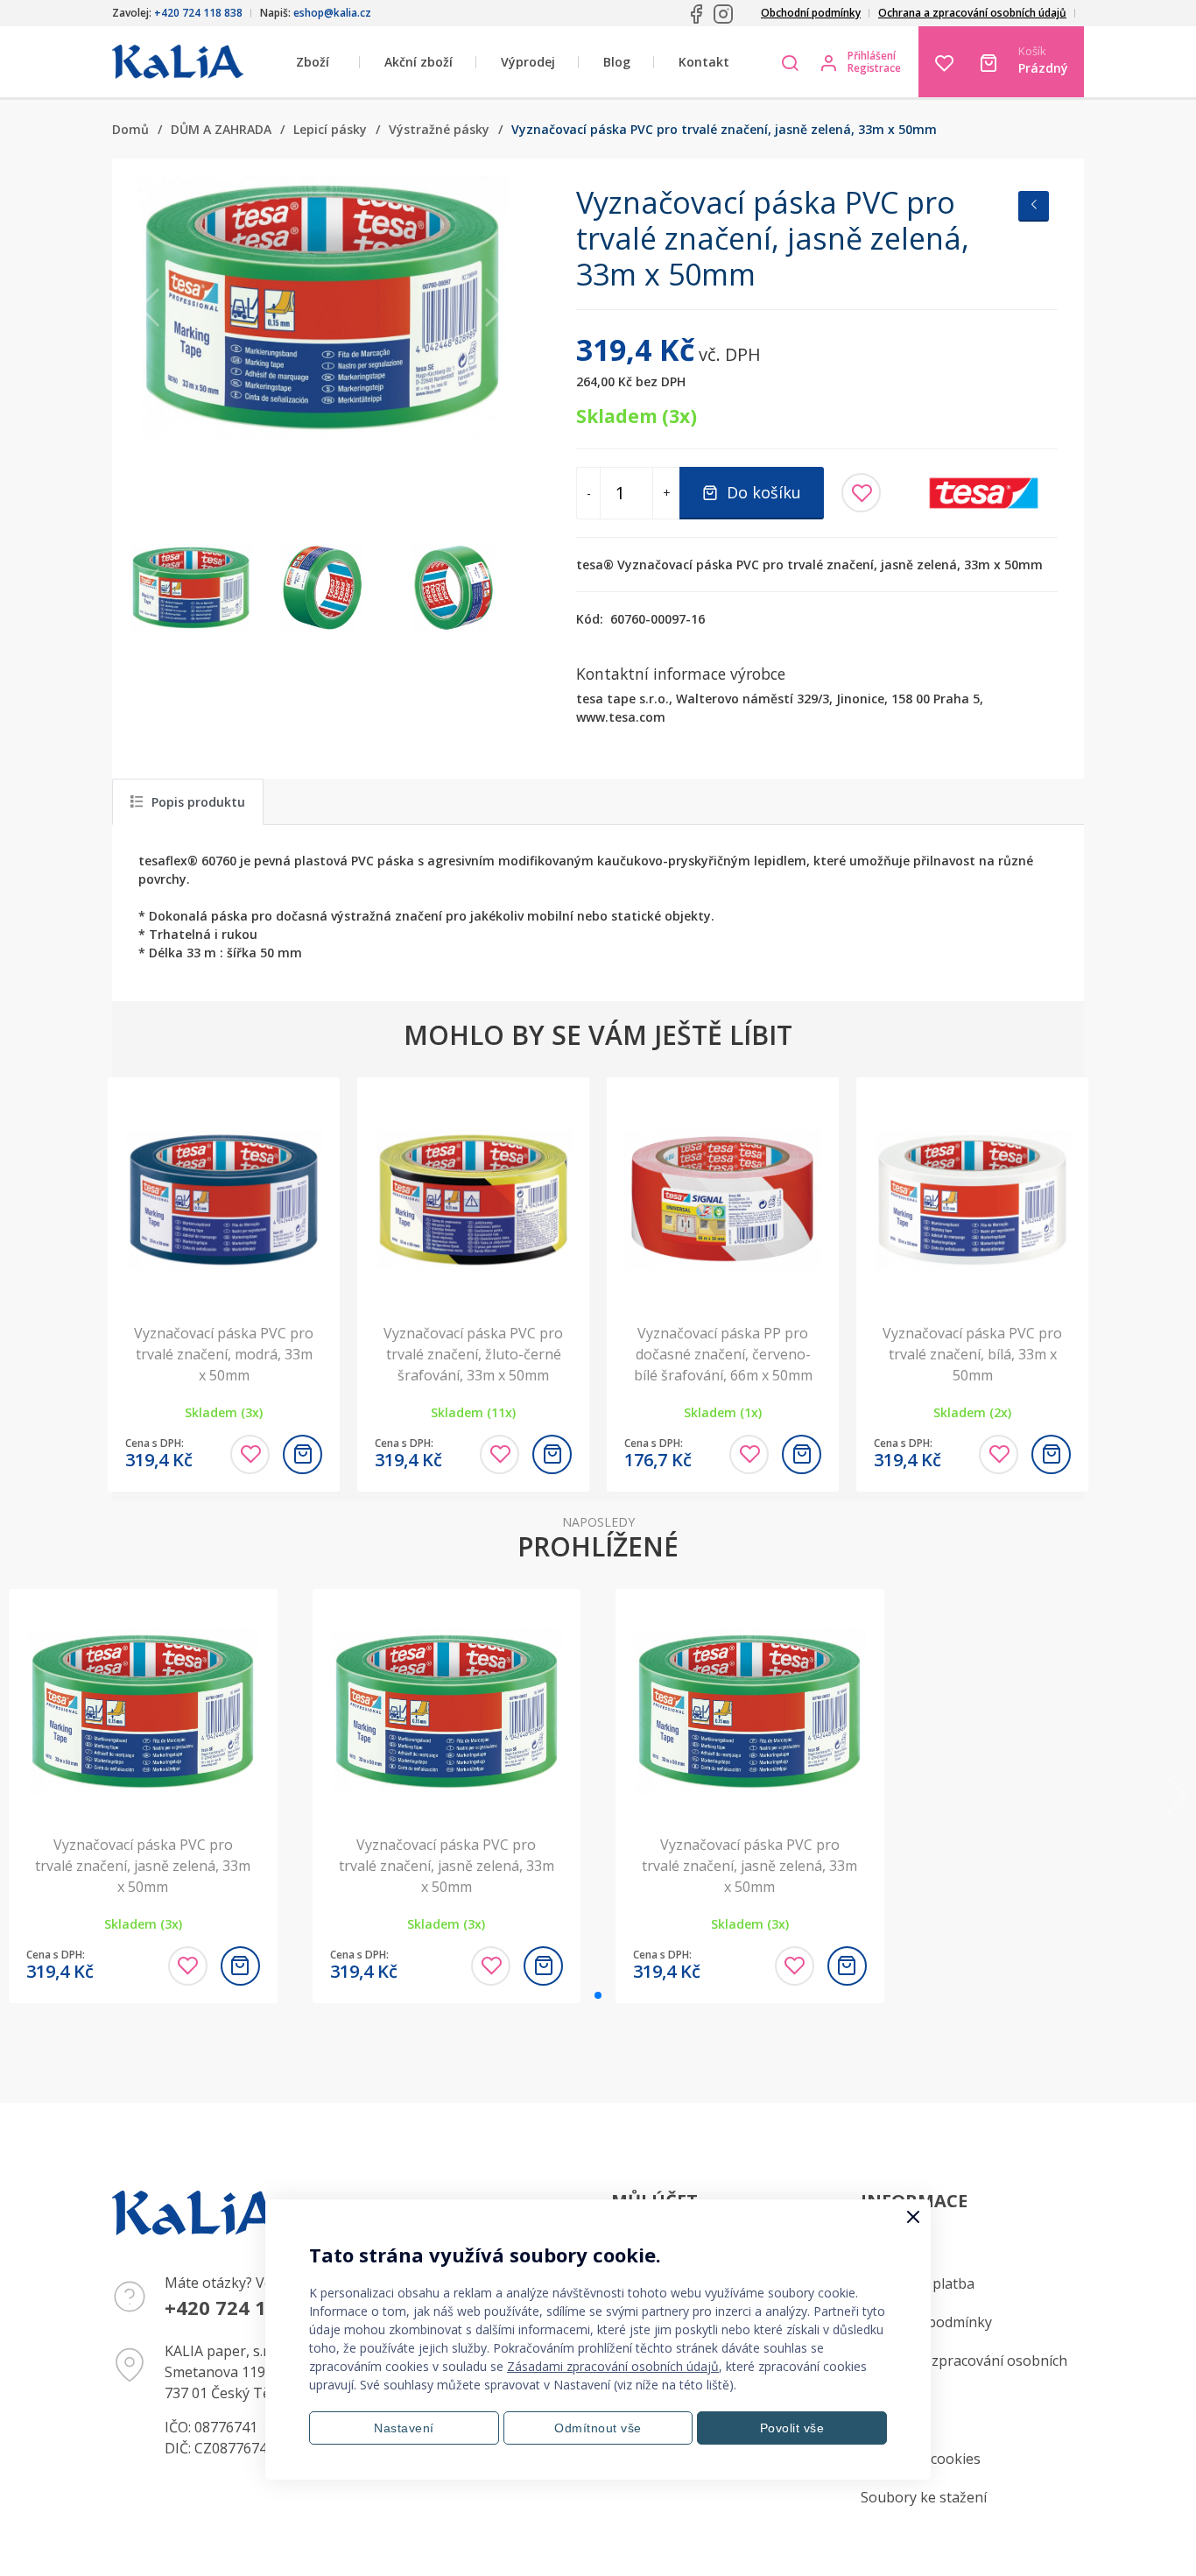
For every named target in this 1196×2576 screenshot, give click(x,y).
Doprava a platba (918, 2283)
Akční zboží (419, 62)
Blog (617, 62)
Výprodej (528, 62)
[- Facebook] (696, 14)
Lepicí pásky (330, 129)
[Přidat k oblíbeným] (861, 493)
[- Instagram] (723, 14)
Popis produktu (198, 802)
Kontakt (704, 62)
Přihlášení (872, 56)
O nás (879, 2420)
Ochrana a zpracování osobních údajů (972, 13)
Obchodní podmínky (811, 13)
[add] (303, 1454)
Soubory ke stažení (924, 2497)
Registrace (874, 68)
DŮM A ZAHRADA (221, 129)
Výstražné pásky (439, 129)
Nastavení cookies (921, 2459)
